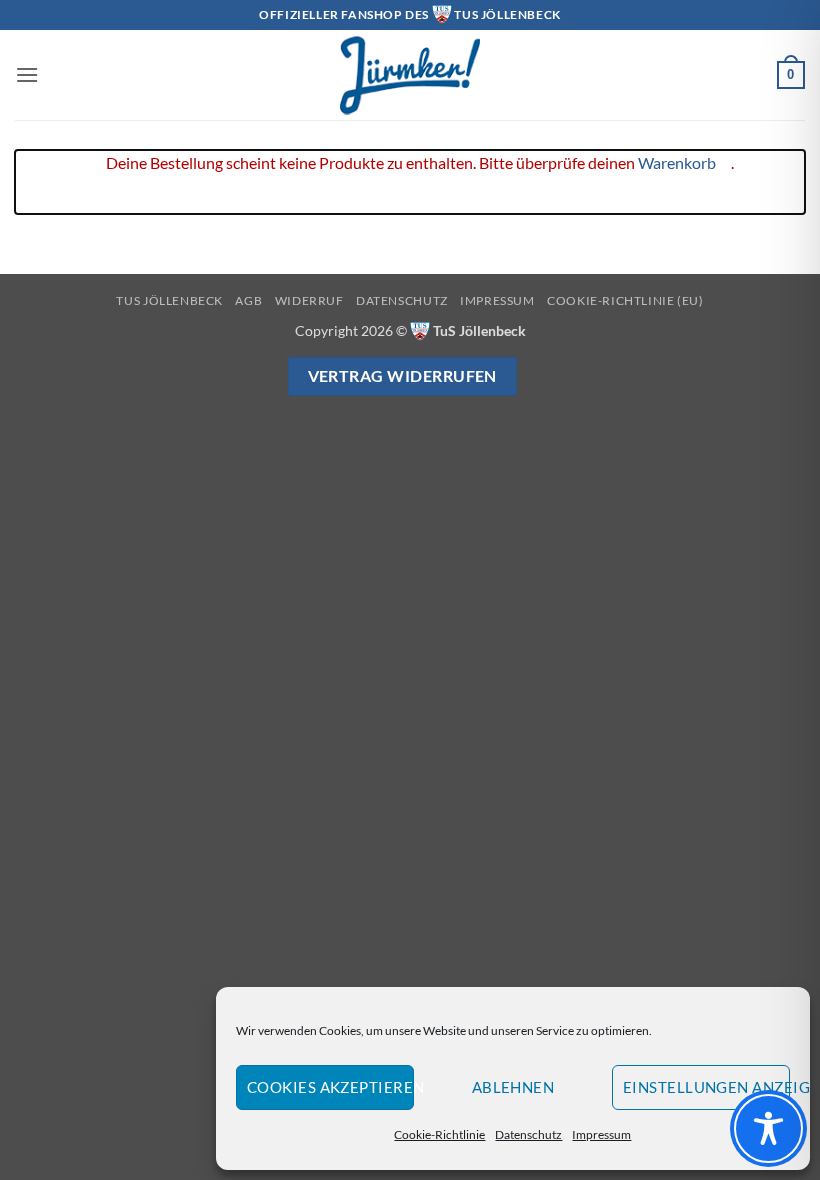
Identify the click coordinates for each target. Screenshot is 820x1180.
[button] (27, 74)
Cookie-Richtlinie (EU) (625, 300)
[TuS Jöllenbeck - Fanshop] (410, 75)
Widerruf (309, 300)
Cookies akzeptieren (330, 1087)
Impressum (601, 1134)
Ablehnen (513, 1087)
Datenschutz (528, 1134)
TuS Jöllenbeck (169, 300)
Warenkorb (677, 162)
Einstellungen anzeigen (706, 1087)
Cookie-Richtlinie (439, 1134)
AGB (248, 300)
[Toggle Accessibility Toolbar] (768, 1128)
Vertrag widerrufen (402, 376)
